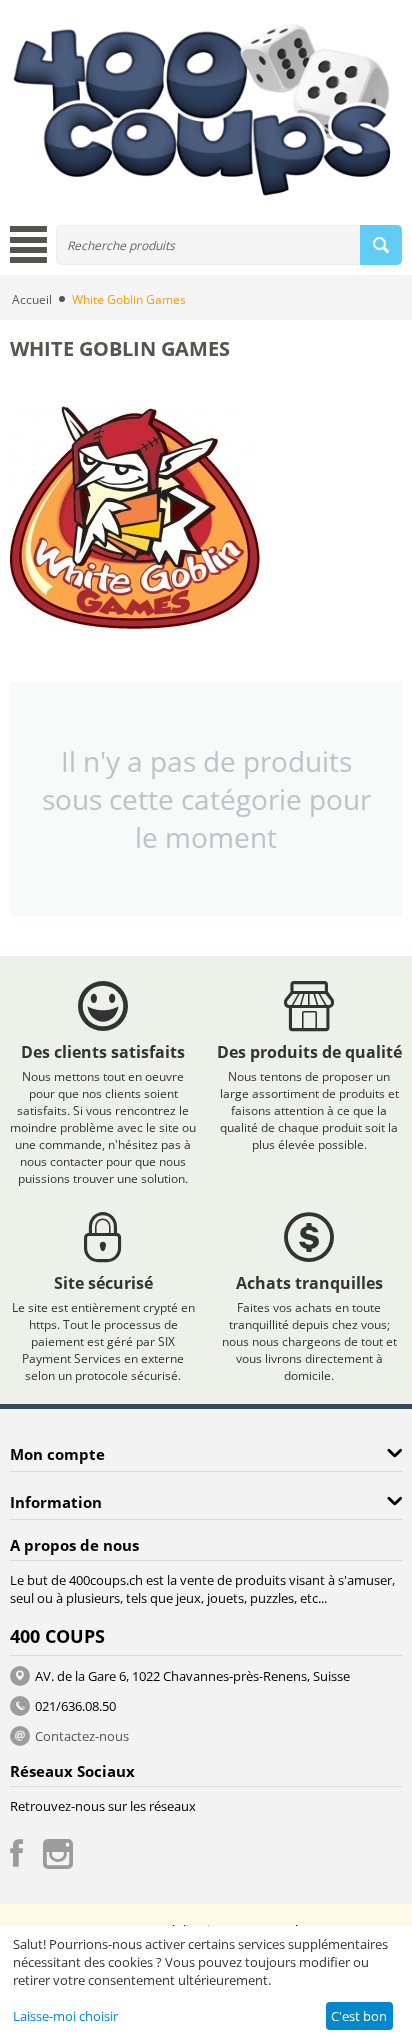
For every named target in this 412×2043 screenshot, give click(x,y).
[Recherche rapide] (381, 245)
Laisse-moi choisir (65, 2016)
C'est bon (359, 2016)
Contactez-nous (82, 1736)
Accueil (32, 299)
